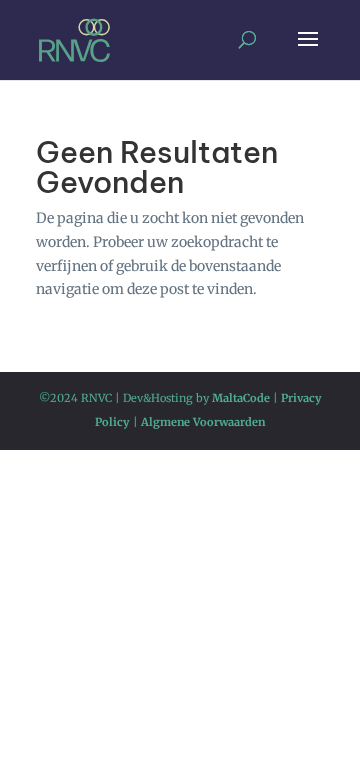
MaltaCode (241, 398)
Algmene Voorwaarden (203, 422)
